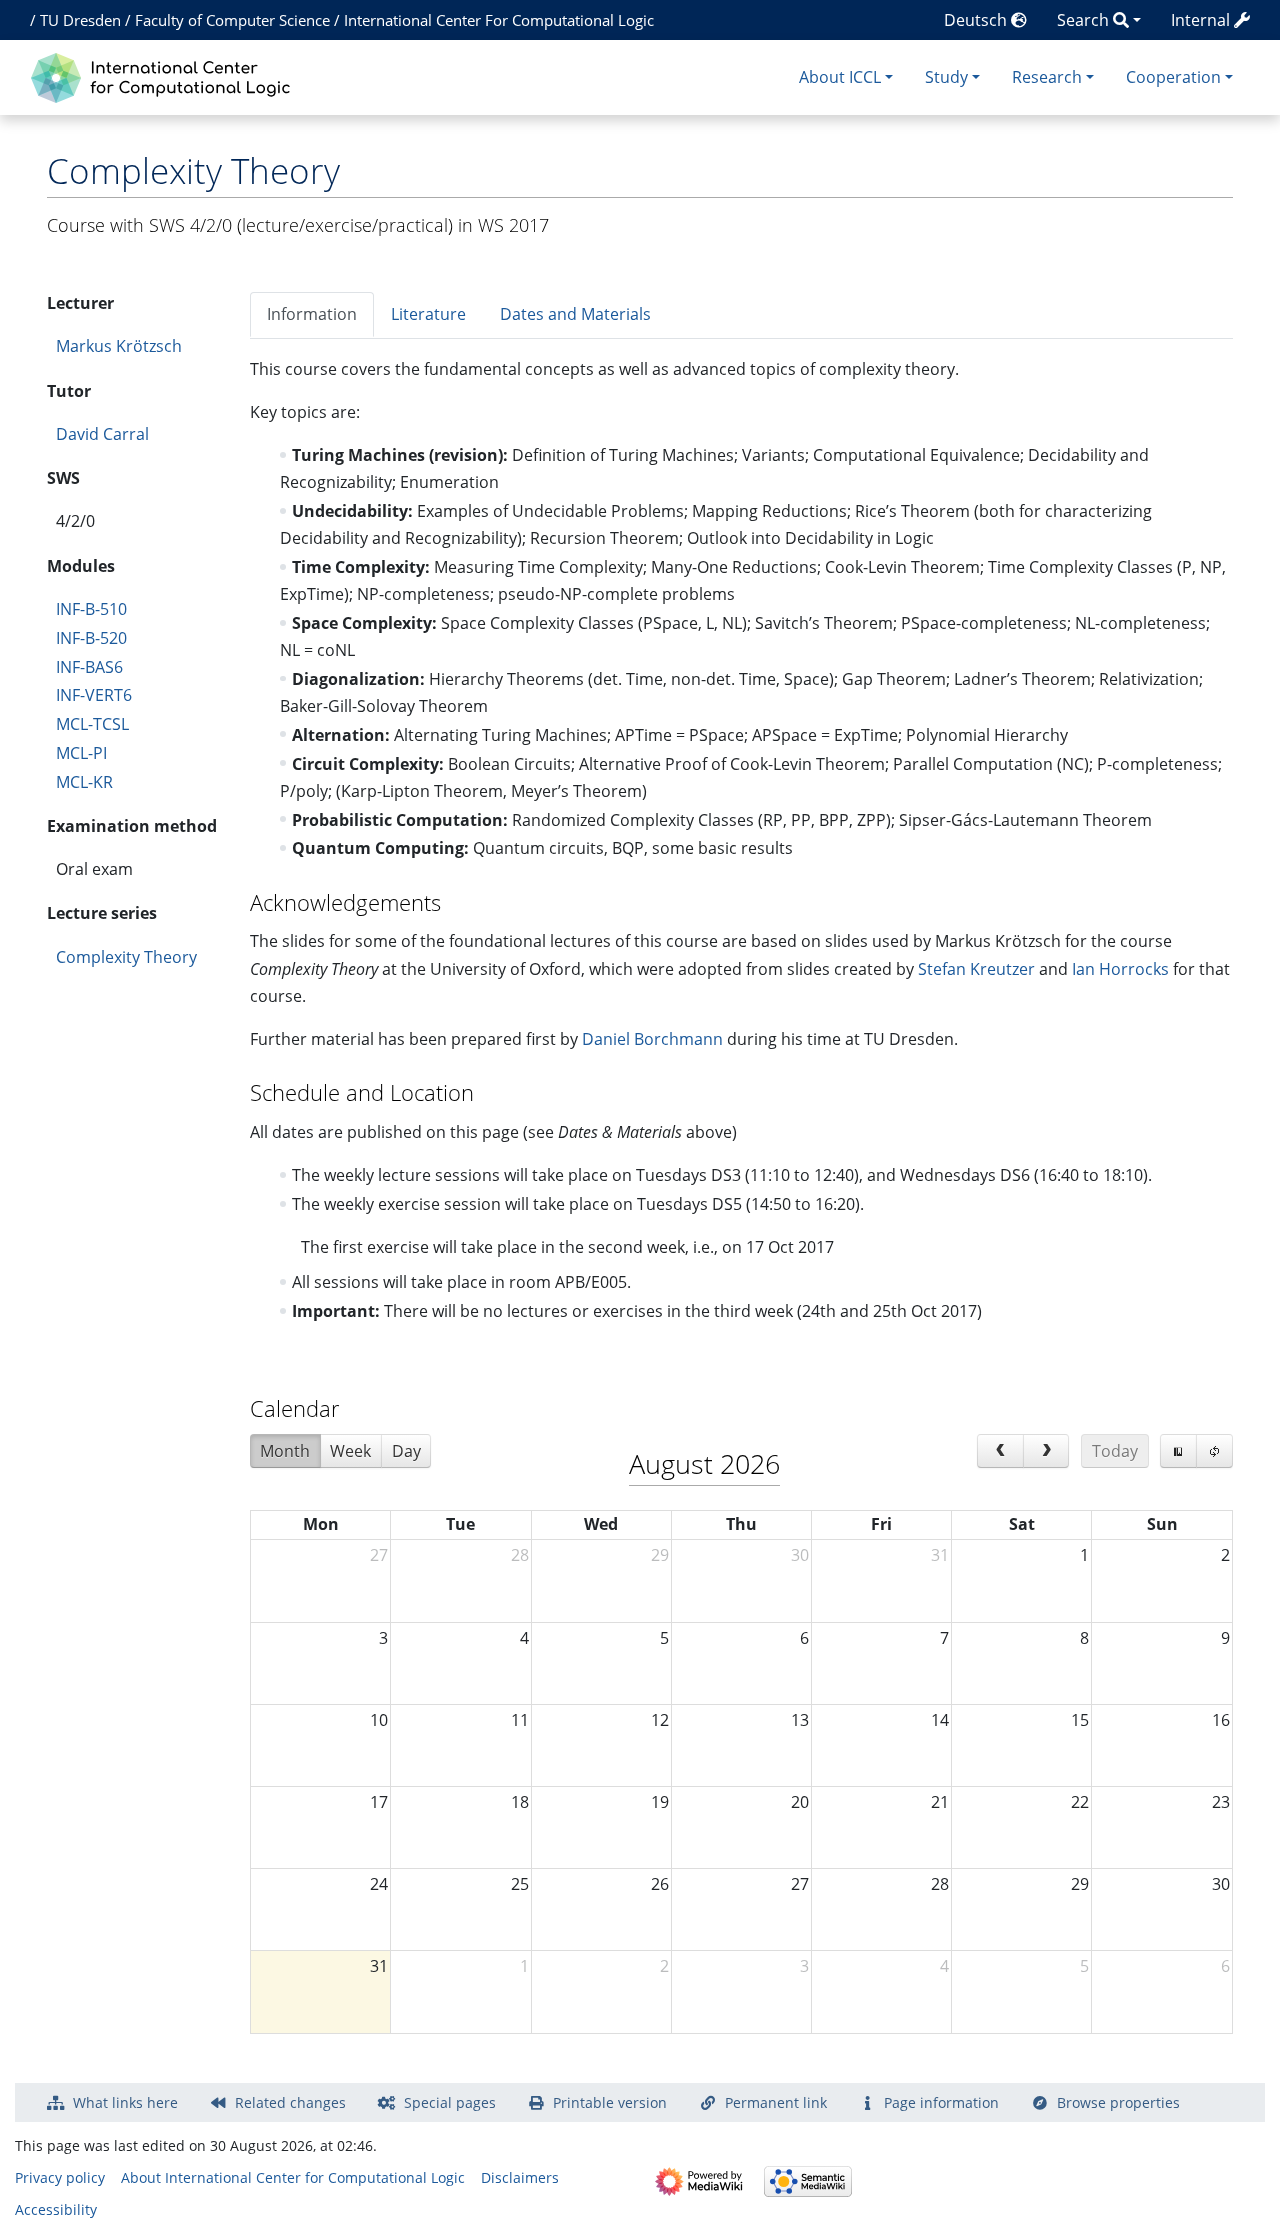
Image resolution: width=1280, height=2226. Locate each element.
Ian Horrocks (1120, 969)
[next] (1046, 1451)
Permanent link (776, 2102)
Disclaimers (520, 2177)
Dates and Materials (575, 314)
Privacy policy (60, 2177)
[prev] (1000, 1451)
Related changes (290, 2102)
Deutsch (977, 20)
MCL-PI (81, 753)
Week (350, 1451)
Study (946, 77)
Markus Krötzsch (119, 346)
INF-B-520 (91, 638)
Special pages (450, 2102)
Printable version (610, 2102)
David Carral (102, 434)
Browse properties (1118, 2102)
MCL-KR (84, 782)
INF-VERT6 (94, 695)
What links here (125, 2102)
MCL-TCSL (92, 724)
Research (1047, 77)
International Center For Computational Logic (499, 20)
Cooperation (1173, 77)
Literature (428, 314)
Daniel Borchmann (652, 1039)
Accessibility (56, 2209)
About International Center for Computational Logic (293, 2177)
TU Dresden (80, 20)
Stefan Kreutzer (976, 969)
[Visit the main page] (165, 75)
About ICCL (840, 77)
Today (1115, 1451)
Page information (941, 2102)
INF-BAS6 (89, 667)
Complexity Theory (126, 957)
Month (285, 1451)
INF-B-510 (91, 609)
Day (406, 1451)
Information (312, 314)
